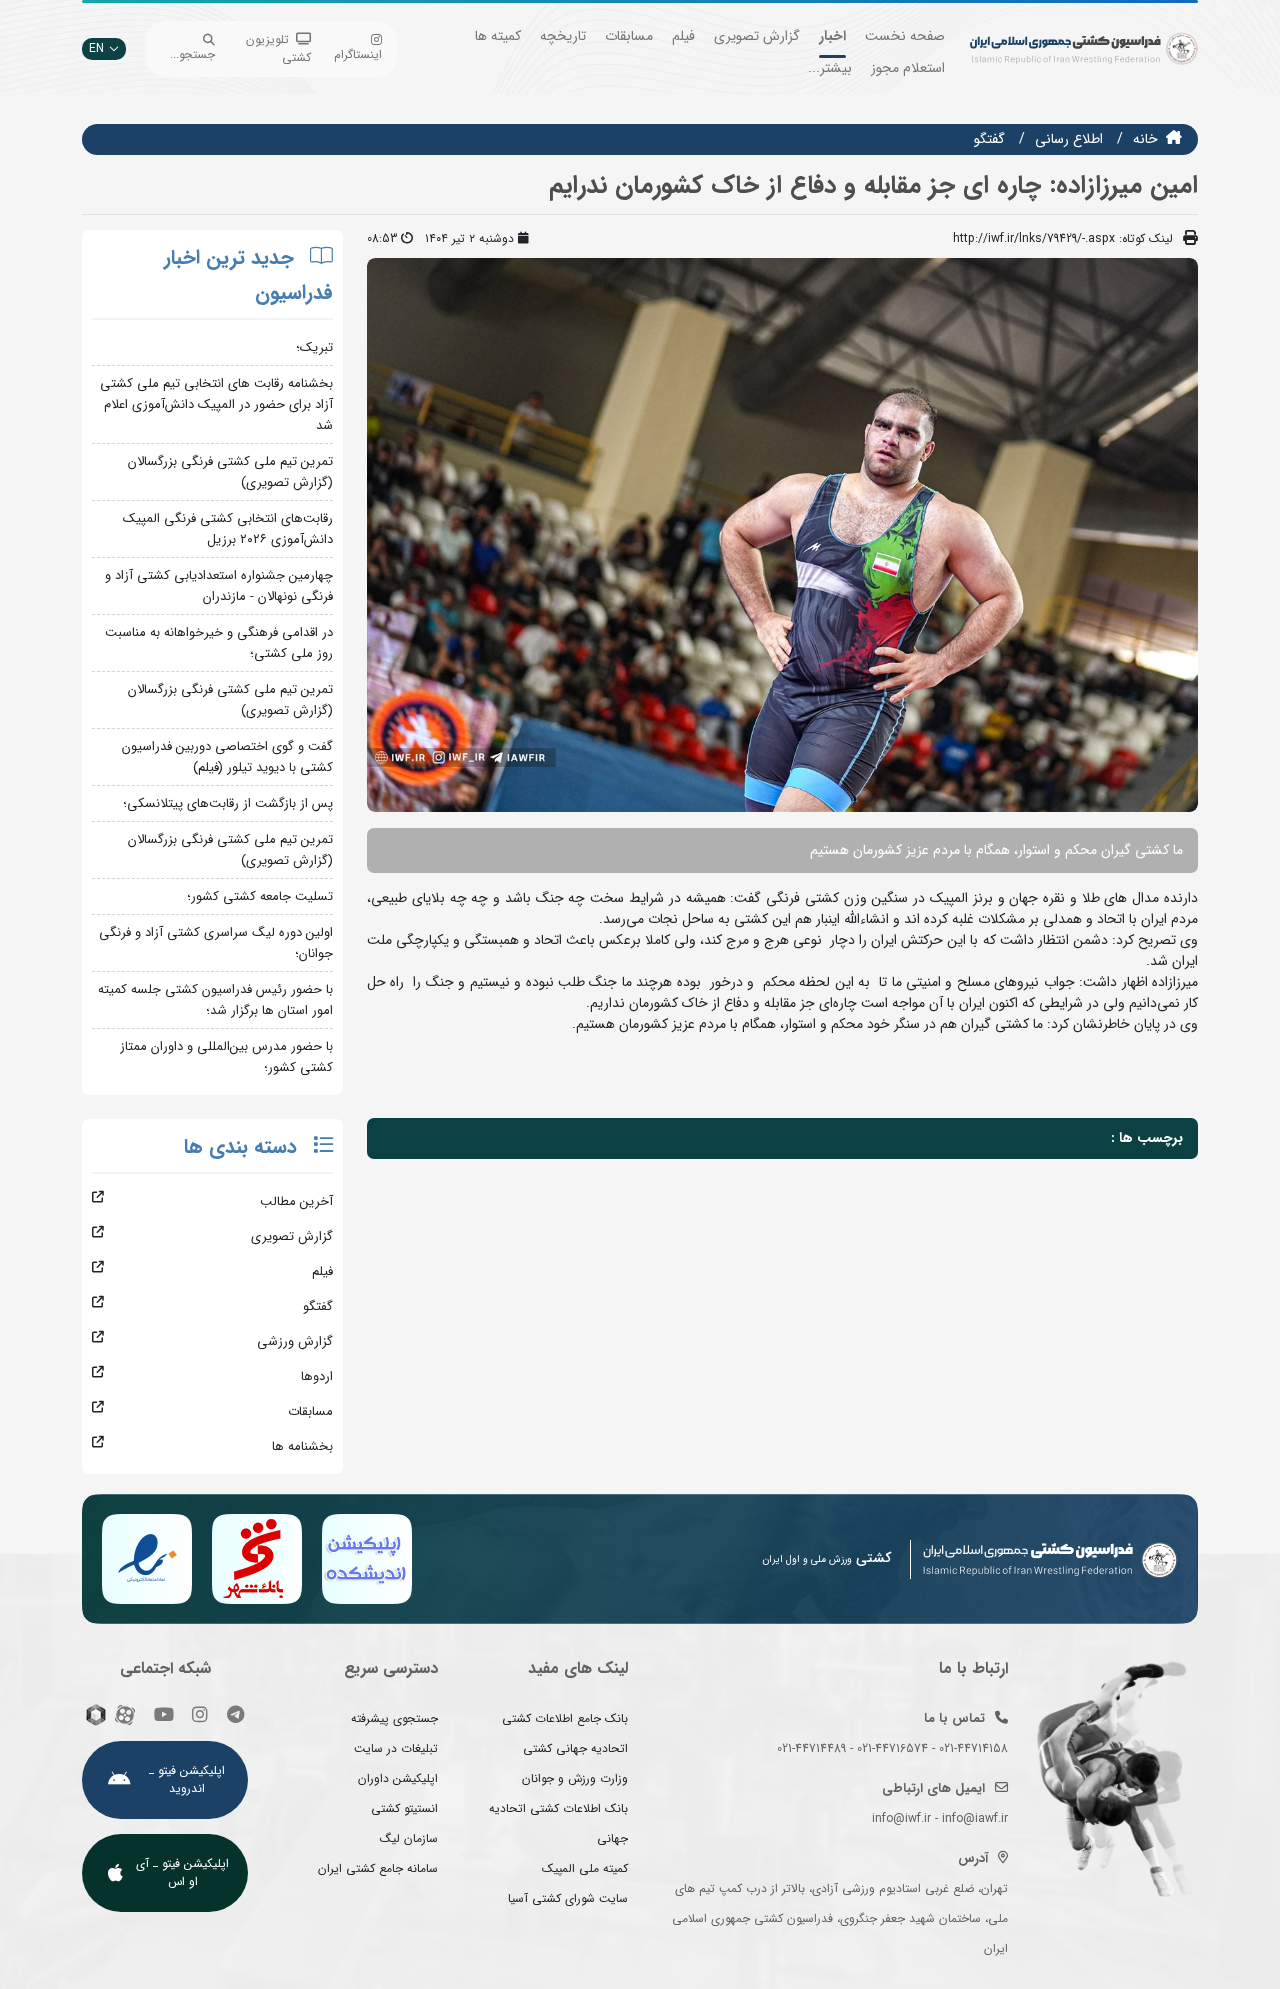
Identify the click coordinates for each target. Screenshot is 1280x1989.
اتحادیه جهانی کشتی (575, 1748)
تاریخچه (563, 36)
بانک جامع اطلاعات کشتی (565, 1718)
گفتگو (989, 139)
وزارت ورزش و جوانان (575, 1778)
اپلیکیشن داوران (398, 1778)
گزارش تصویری (757, 36)
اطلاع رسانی (1069, 139)
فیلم (683, 36)
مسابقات (629, 36)
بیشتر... (830, 68)
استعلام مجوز (908, 68)
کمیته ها (498, 36)
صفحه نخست (905, 36)
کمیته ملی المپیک (585, 1868)
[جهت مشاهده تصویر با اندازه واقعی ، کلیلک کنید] (782, 534)
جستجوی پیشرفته (394, 1718)
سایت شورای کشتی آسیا (568, 1898)
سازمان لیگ (409, 1838)
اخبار (832, 36)
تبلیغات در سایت (396, 1748)
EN (96, 48)
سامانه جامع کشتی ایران (378, 1868)
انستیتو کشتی (404, 1808)
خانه (1145, 139)
